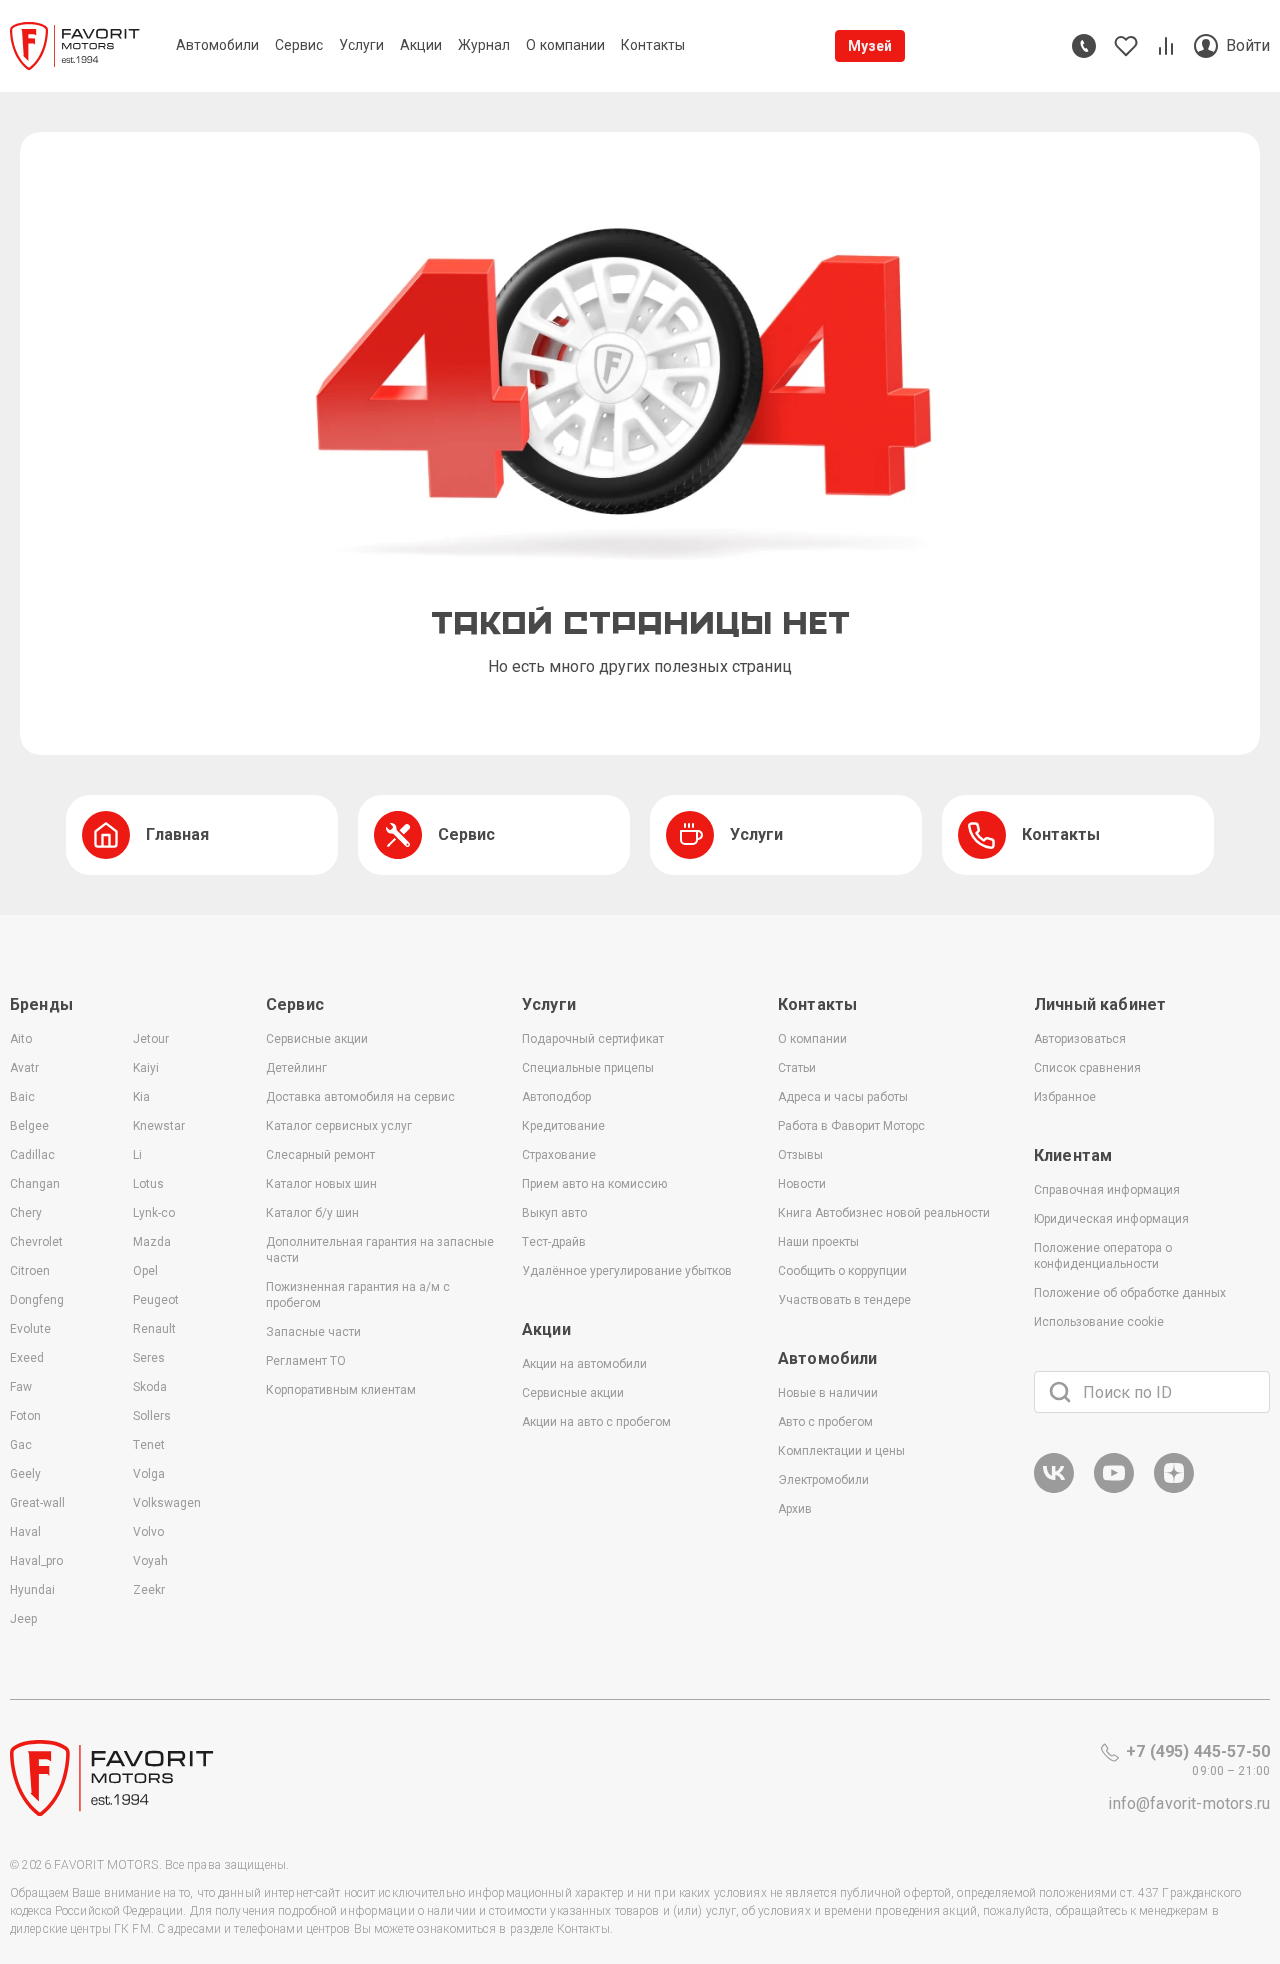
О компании (812, 1039)
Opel (145, 1271)
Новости (802, 1184)
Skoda (150, 1387)
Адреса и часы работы (843, 1097)
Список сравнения (1087, 1068)
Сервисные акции (317, 1039)
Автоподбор (556, 1097)
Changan (35, 1184)
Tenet (149, 1445)
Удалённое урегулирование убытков (627, 1271)
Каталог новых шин (321, 1184)
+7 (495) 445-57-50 (1198, 1751)
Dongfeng (37, 1300)
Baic (22, 1097)
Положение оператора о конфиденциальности (1103, 1256)
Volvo (148, 1532)
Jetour (151, 1039)
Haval (25, 1532)
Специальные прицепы (588, 1068)
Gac (21, 1445)
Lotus (148, 1184)
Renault (154, 1329)
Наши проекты (818, 1242)
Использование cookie (1099, 1322)
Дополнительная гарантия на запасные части (380, 1250)
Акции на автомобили (584, 1364)
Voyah (150, 1561)
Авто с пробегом (825, 1422)
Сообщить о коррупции (842, 1271)
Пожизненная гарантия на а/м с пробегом (358, 1295)
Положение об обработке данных (1130, 1293)
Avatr (24, 1068)
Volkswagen (167, 1503)
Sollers (152, 1416)
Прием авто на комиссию (594, 1184)
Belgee (29, 1126)
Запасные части (313, 1332)
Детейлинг (296, 1068)
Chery (26, 1213)
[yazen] (1174, 1489)
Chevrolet (36, 1242)
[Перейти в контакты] (1084, 46)
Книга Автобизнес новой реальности (884, 1213)
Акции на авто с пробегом (596, 1422)
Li (137, 1155)
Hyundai (32, 1590)
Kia (141, 1097)
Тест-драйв (554, 1242)
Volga (149, 1474)
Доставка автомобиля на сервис (360, 1097)
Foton (25, 1416)
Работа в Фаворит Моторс (851, 1126)
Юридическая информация (1111, 1219)
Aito (21, 1039)
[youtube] (1114, 1489)
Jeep (23, 1619)
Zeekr (149, 1590)
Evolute (30, 1329)
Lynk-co (154, 1213)
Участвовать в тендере (844, 1300)
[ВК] (1054, 1489)
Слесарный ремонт (320, 1155)
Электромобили (823, 1480)
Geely (25, 1474)
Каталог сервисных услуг (339, 1126)
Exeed (27, 1358)
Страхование (559, 1155)
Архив (795, 1509)
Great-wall (37, 1503)
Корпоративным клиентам (341, 1390)
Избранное (1065, 1097)
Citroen (30, 1271)
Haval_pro (36, 1561)
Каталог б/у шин (312, 1213)
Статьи (797, 1068)
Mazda (152, 1242)
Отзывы (800, 1155)
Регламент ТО (306, 1361)
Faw (21, 1387)
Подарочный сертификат (593, 1039)
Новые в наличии (828, 1393)
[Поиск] (1060, 1392)
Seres (149, 1358)
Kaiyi (146, 1068)
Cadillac (32, 1155)
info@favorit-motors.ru (1189, 1803)
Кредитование (563, 1126)
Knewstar (159, 1126)
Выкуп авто (554, 1213)
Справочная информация (1107, 1190)
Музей (870, 46)
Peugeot (156, 1300)
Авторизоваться (1080, 1039)
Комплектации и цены (841, 1451)
